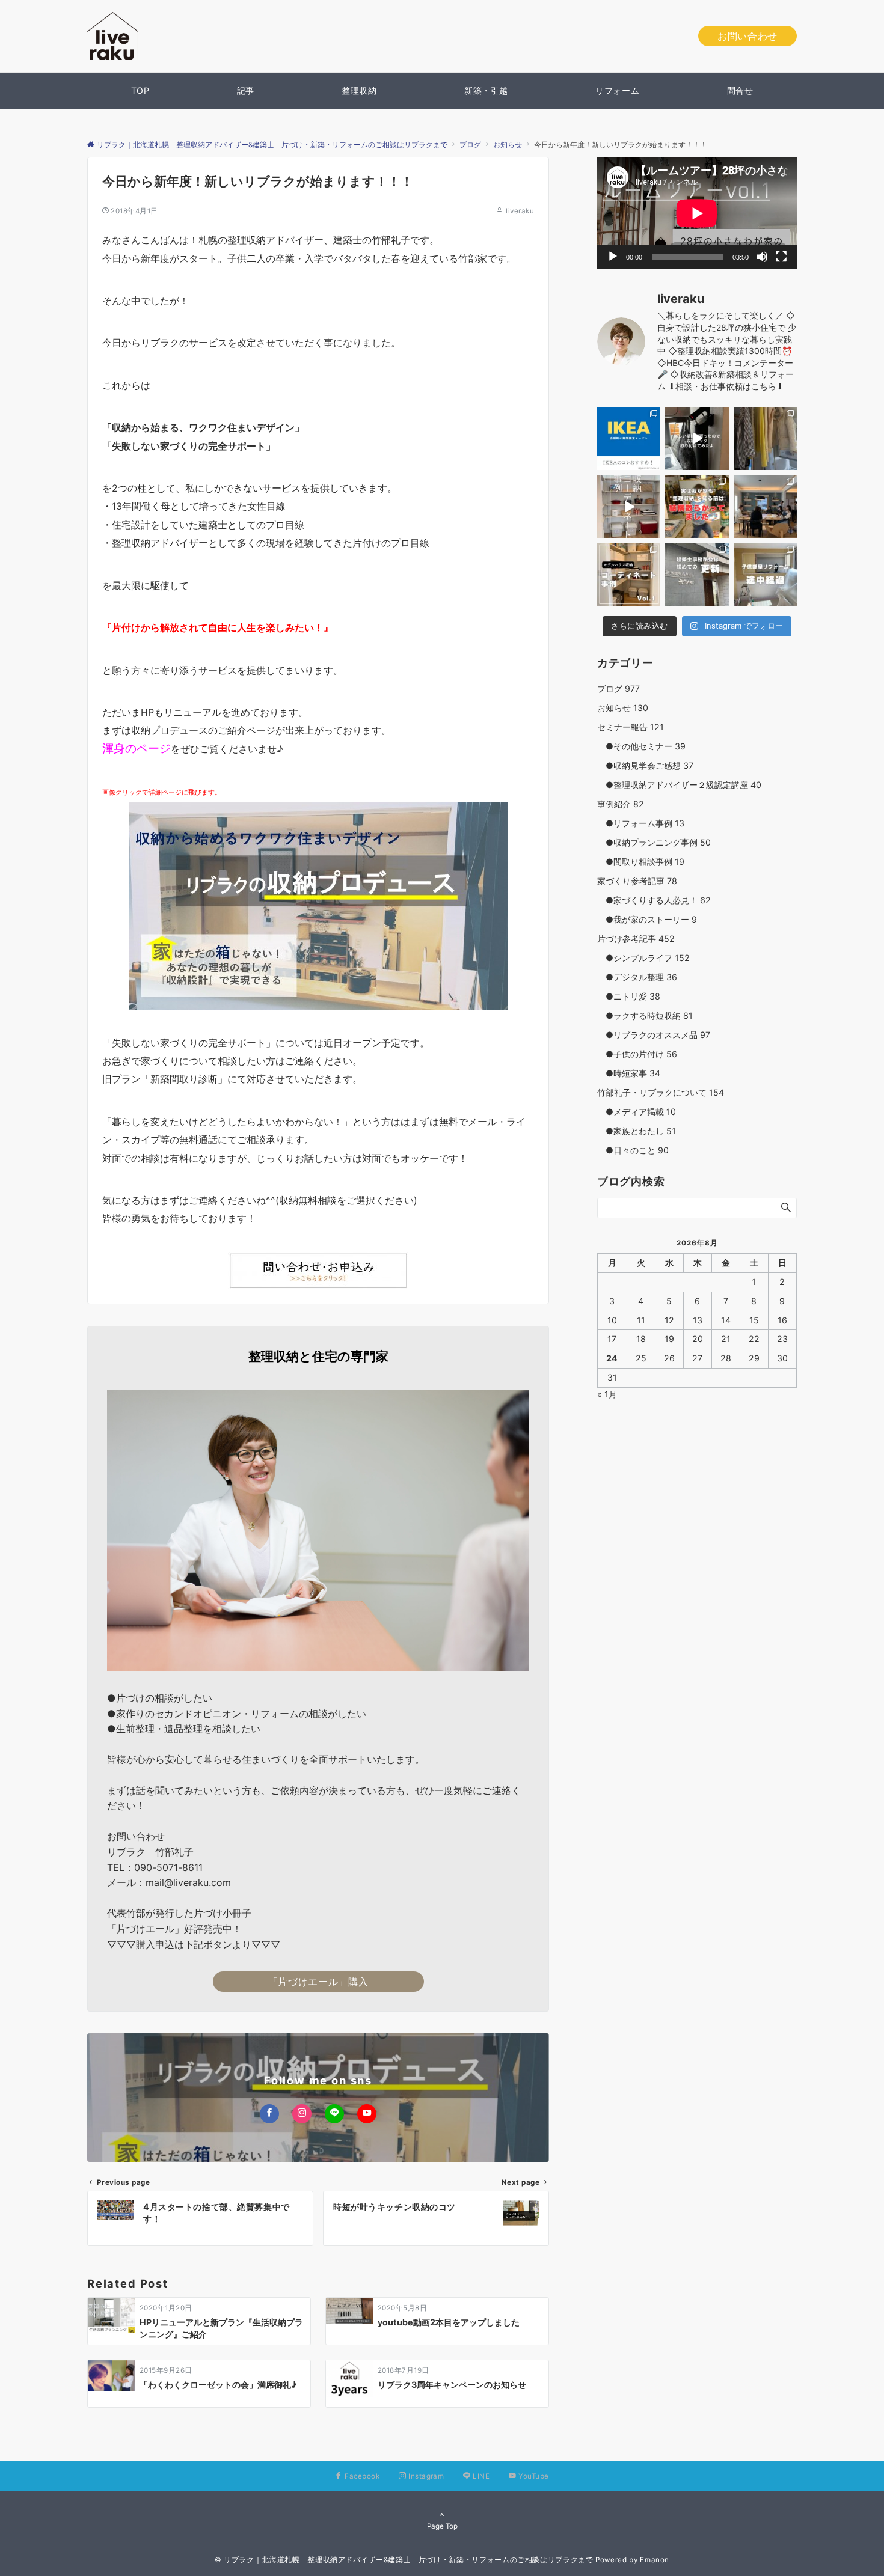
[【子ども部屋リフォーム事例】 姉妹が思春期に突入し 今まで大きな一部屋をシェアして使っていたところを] (765, 574)
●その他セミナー (641, 746)
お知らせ (623, 708)
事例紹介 (621, 804)
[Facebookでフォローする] (269, 2114)
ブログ (618, 688)
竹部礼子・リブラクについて (661, 1092)
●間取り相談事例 (641, 862)
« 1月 (607, 1394)
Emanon (655, 2560)
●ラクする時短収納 (645, 1015)
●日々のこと (633, 1150)
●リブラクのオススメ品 (654, 1035)
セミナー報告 (631, 727)
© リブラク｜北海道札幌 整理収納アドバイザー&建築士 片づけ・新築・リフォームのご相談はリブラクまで (404, 2560)
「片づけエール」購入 (318, 1982)
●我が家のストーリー (647, 919)
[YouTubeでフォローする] (367, 2114)
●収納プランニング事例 (654, 842)
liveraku (520, 211)
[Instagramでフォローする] (302, 2114)
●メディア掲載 (637, 1112)
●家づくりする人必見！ (654, 900)
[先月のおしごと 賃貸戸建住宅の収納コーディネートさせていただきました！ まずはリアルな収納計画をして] (629, 506)
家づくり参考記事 (637, 881)
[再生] (613, 257)
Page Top (442, 2526)
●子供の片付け (637, 1054)
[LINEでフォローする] (334, 2114)
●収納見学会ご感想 (645, 765)
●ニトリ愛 (629, 996)
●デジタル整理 (637, 977)
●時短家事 (629, 1073)
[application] (697, 213)
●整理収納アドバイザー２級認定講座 (679, 785)
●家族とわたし (637, 1131)
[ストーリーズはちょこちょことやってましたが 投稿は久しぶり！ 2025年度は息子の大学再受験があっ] (765, 438)
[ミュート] (762, 257)
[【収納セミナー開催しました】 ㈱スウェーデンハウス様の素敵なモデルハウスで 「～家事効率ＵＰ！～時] (765, 506)
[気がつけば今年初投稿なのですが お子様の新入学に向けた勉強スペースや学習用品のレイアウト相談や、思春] (697, 506)
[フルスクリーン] (781, 257)
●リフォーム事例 (641, 823)
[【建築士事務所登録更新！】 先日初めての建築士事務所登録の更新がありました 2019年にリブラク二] (697, 574)
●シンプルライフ (643, 958)
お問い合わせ (747, 36)
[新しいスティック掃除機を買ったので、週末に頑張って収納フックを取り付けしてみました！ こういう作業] (697, 438)
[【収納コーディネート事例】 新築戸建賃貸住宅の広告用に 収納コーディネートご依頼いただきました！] (629, 574)
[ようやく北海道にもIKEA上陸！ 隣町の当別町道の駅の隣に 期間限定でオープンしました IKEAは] (629, 438)
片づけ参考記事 (636, 939)
